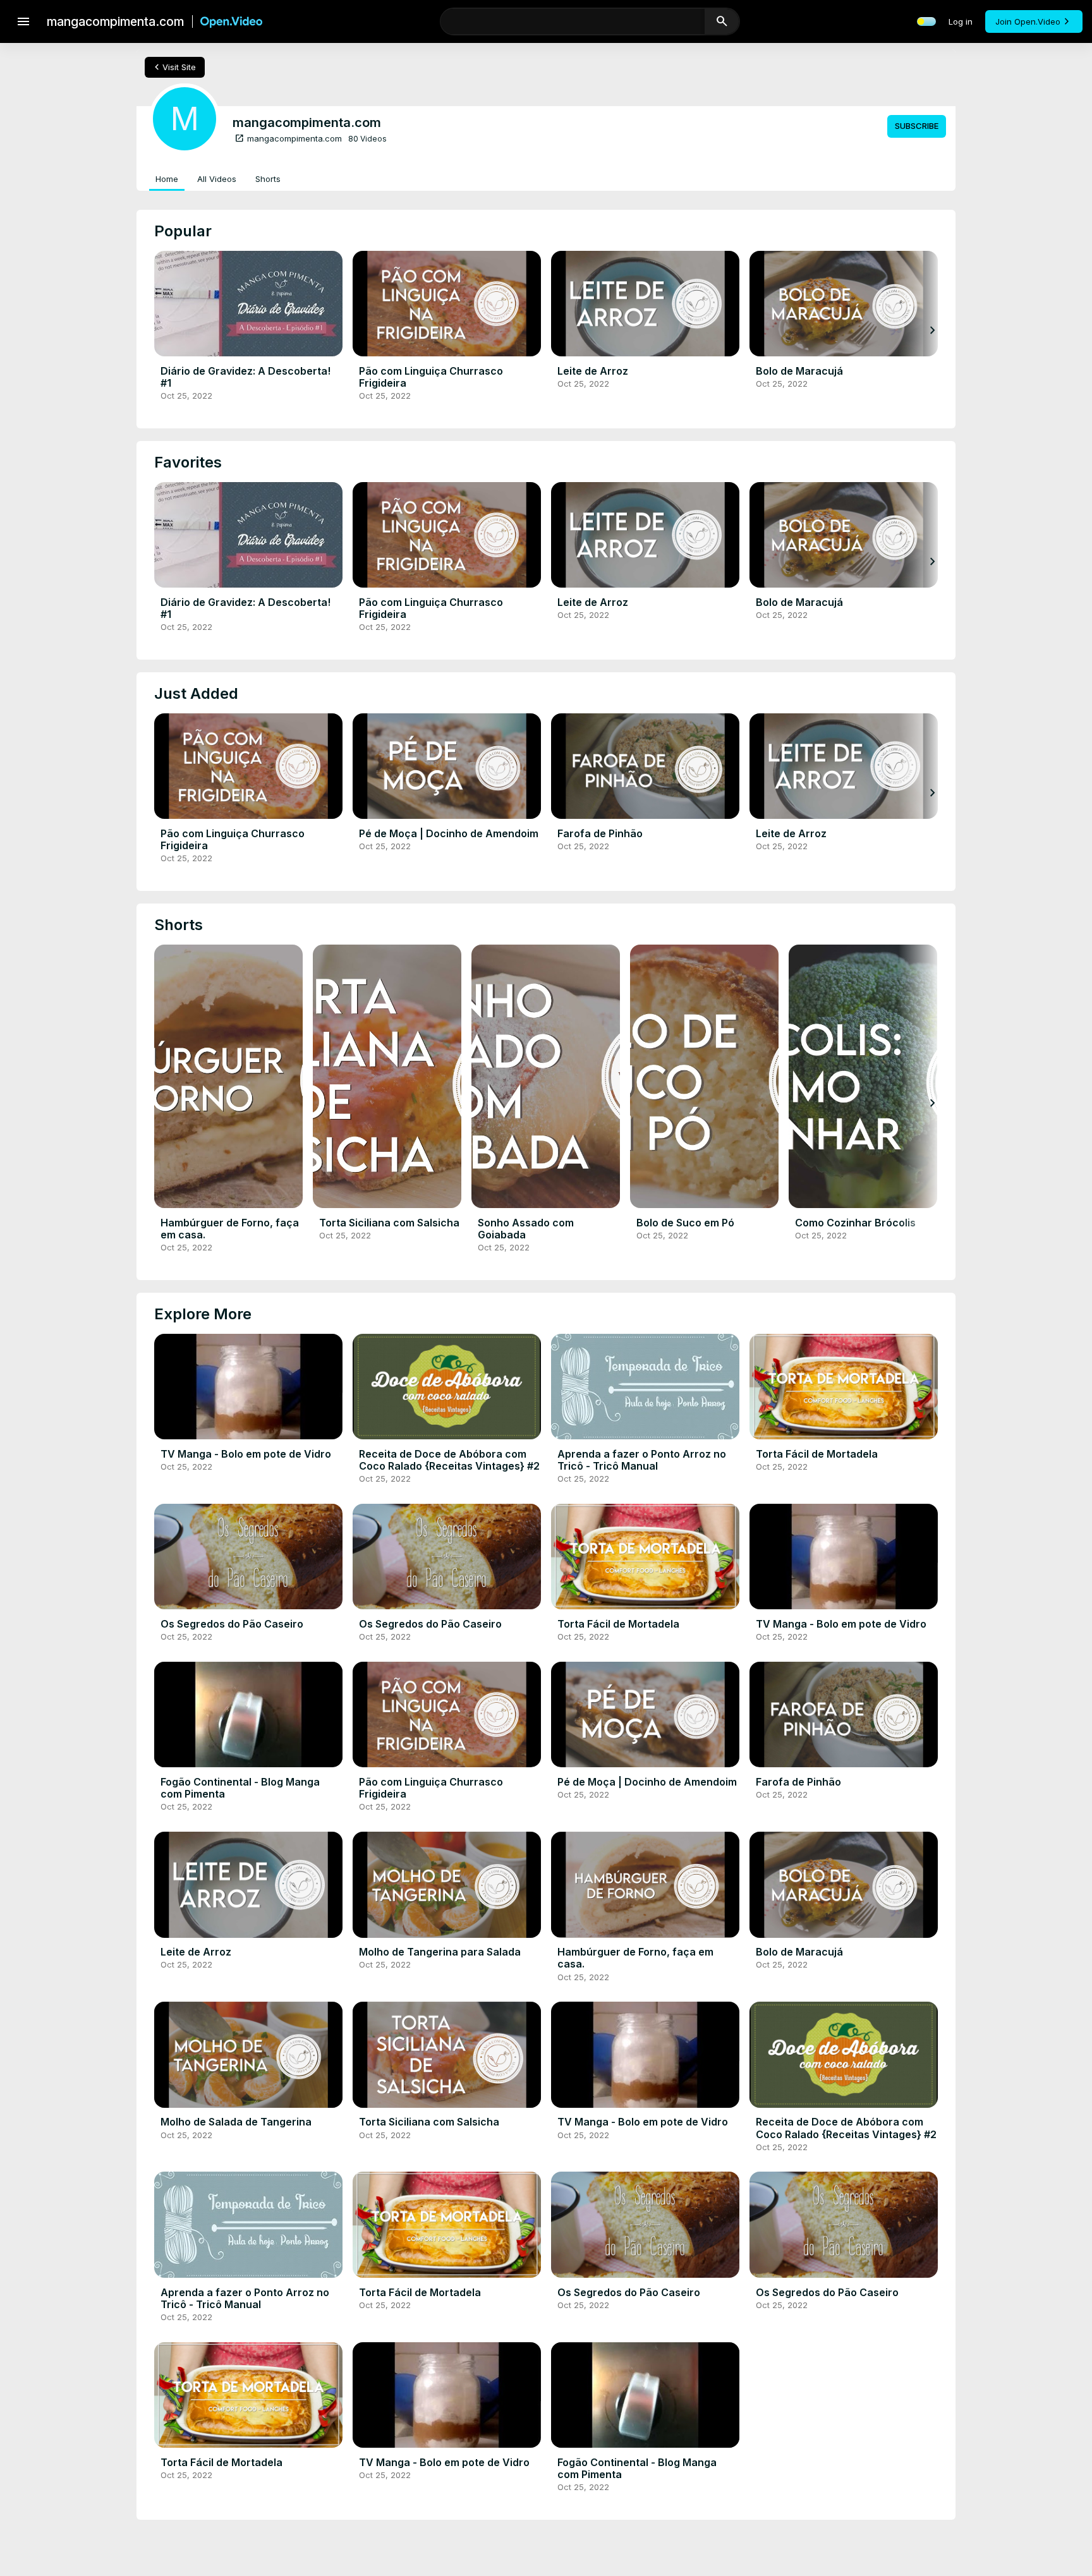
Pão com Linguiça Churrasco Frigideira (431, 377)
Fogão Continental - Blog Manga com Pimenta (240, 1788)
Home (167, 179)
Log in (961, 21)
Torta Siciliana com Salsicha (389, 1223)
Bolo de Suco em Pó (685, 1223)
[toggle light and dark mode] (926, 21)
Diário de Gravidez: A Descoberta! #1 (246, 377)
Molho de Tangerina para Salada (440, 1952)
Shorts (268, 179)
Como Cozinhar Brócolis (855, 1223)
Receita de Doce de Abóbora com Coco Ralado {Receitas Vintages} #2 (449, 1460)
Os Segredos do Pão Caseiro (232, 1624)
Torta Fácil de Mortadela (817, 1454)
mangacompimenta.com (288, 138)
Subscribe (917, 126)
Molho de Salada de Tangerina (236, 2122)
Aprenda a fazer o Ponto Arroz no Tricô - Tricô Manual (642, 1460)
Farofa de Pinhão (600, 833)
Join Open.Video (1028, 21)
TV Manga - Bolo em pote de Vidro (246, 1454)
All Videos (217, 179)
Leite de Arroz (593, 371)
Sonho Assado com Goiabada (526, 1229)
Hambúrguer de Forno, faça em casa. (230, 1229)
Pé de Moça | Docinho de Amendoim (449, 833)
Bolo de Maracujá (799, 371)
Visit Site (173, 67)
